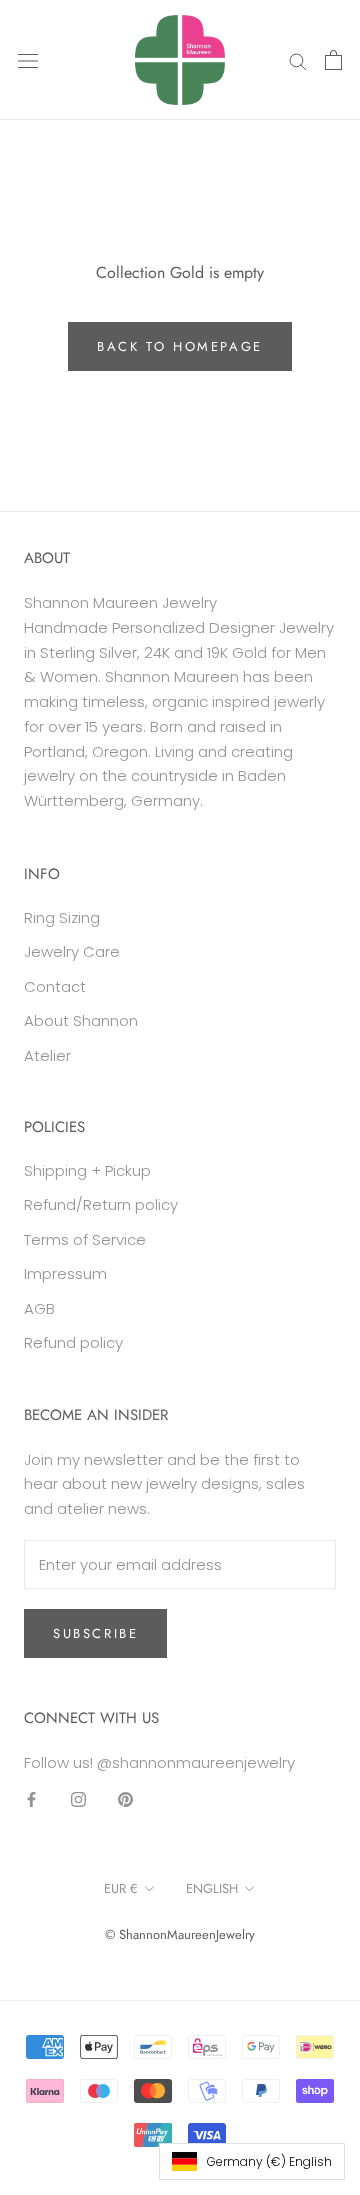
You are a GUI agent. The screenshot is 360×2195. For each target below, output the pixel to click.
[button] (252, 2161)
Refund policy (73, 1342)
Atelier (47, 1055)
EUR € (121, 1888)
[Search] (298, 59)
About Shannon (81, 1020)
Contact (55, 986)
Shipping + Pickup (87, 1170)
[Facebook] (31, 1798)
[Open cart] (333, 60)
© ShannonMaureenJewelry (180, 1934)
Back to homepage (180, 346)
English (212, 1888)
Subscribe (95, 1633)
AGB (39, 1308)
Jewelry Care (72, 951)
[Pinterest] (125, 1798)
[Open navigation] (28, 60)
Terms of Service (85, 1239)
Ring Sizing (62, 917)
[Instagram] (78, 1798)
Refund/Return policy (101, 1204)
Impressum (65, 1273)
